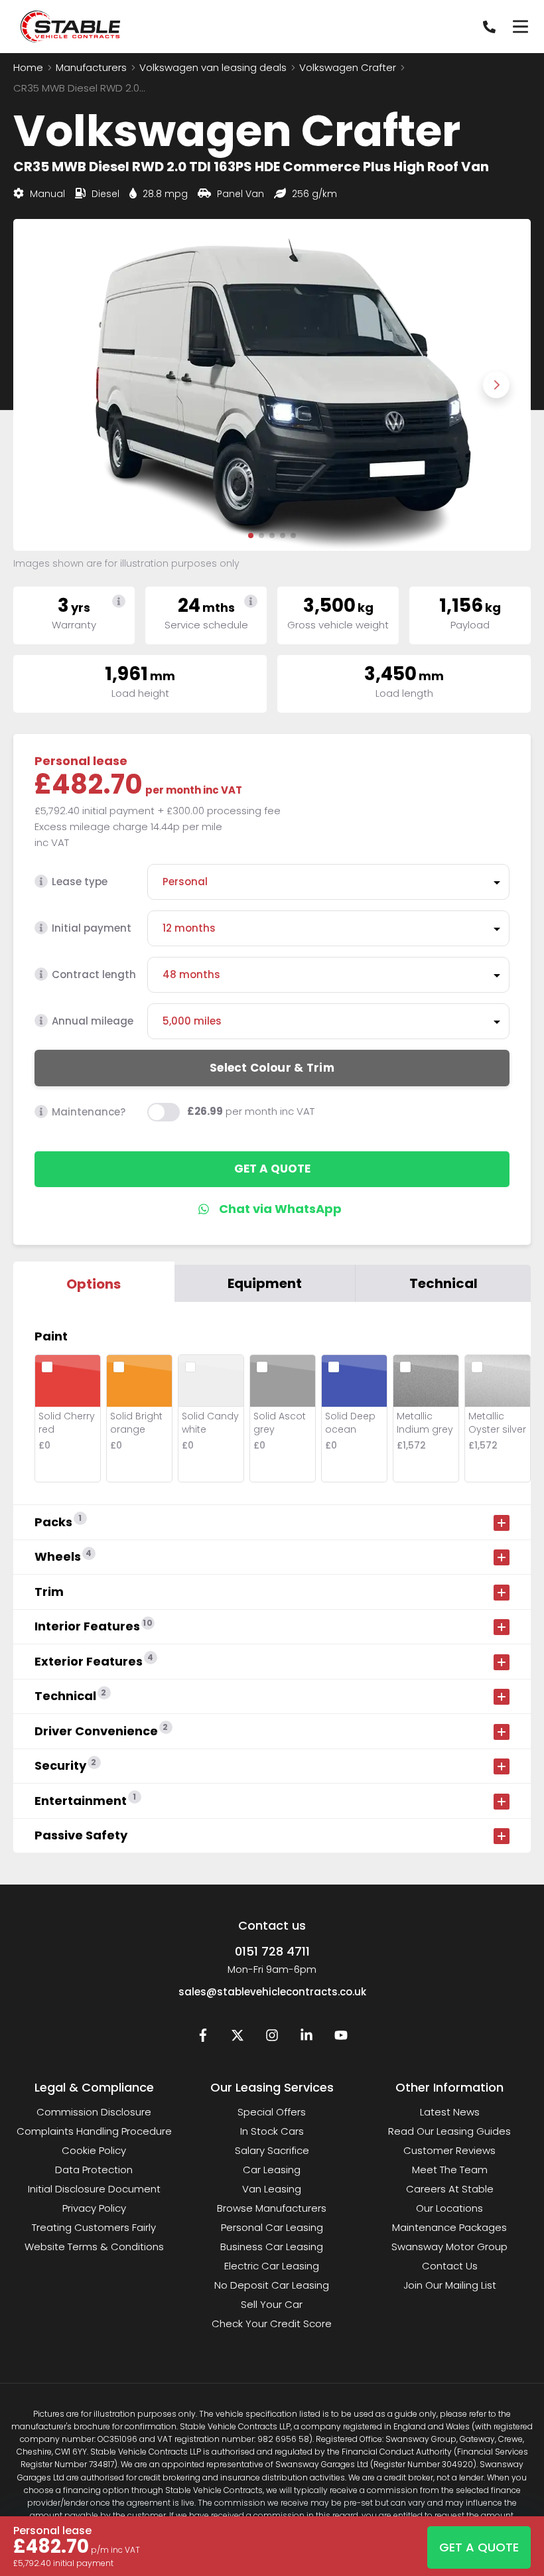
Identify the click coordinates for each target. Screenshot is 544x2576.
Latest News (450, 2112)
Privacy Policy (94, 2208)
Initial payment (92, 928)
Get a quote (272, 1169)
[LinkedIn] (306, 2038)
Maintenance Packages (449, 2227)
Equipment (265, 1283)
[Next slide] (496, 385)
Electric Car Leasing (272, 2266)
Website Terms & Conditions (94, 2247)
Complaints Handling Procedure (94, 2131)
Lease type (80, 882)
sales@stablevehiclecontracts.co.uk (272, 1992)
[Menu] (520, 27)
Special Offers (272, 2112)
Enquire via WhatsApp (272, 1209)
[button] (251, 536)
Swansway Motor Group (449, 2247)
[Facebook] (203, 2038)
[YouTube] (341, 2038)
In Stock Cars (272, 2131)
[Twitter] (238, 2038)
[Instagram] (272, 2038)
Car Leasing (272, 2170)
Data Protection (94, 2170)
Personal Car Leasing (272, 2227)
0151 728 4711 (272, 1951)
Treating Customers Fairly (94, 2227)
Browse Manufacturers (272, 2208)
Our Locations (449, 2208)
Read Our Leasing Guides (449, 2131)
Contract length (94, 974)
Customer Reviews (449, 2150)
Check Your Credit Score (272, 2324)
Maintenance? (89, 1112)
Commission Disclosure (94, 2112)
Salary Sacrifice (272, 2150)
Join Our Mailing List (450, 2285)
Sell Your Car (272, 2304)
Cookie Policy (94, 2150)
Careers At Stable (450, 2189)
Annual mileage (93, 1021)
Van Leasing (272, 2189)
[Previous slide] (48, 385)
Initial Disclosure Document (94, 2189)
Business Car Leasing (272, 2247)
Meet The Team (450, 2170)
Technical (443, 1283)
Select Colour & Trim (272, 1068)
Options (94, 1284)
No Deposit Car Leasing (272, 2285)
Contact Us (450, 2266)
